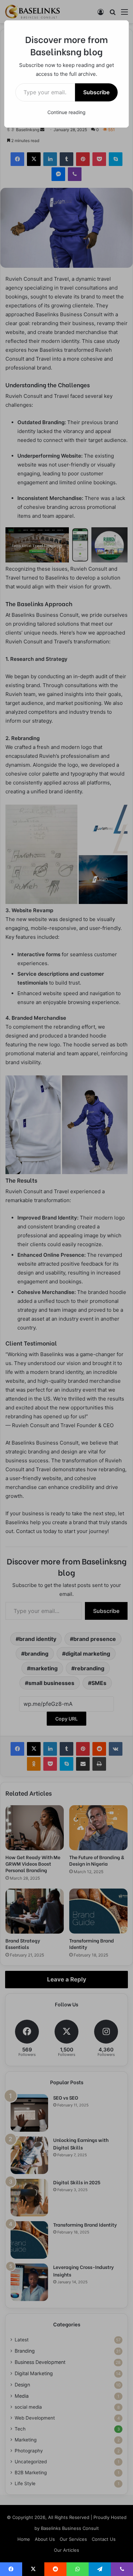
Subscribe (96, 92)
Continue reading (66, 112)
